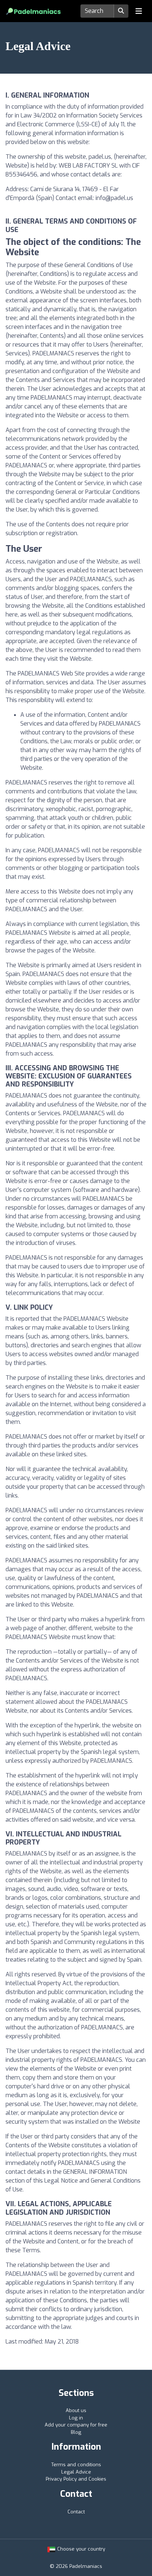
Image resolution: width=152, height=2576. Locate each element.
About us (76, 2410)
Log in (76, 2418)
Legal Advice (76, 2472)
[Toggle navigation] (139, 11)
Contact (76, 2512)
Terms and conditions (76, 2465)
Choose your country (80, 2549)
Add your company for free (76, 2425)
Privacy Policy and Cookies (76, 2479)
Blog (76, 2432)
